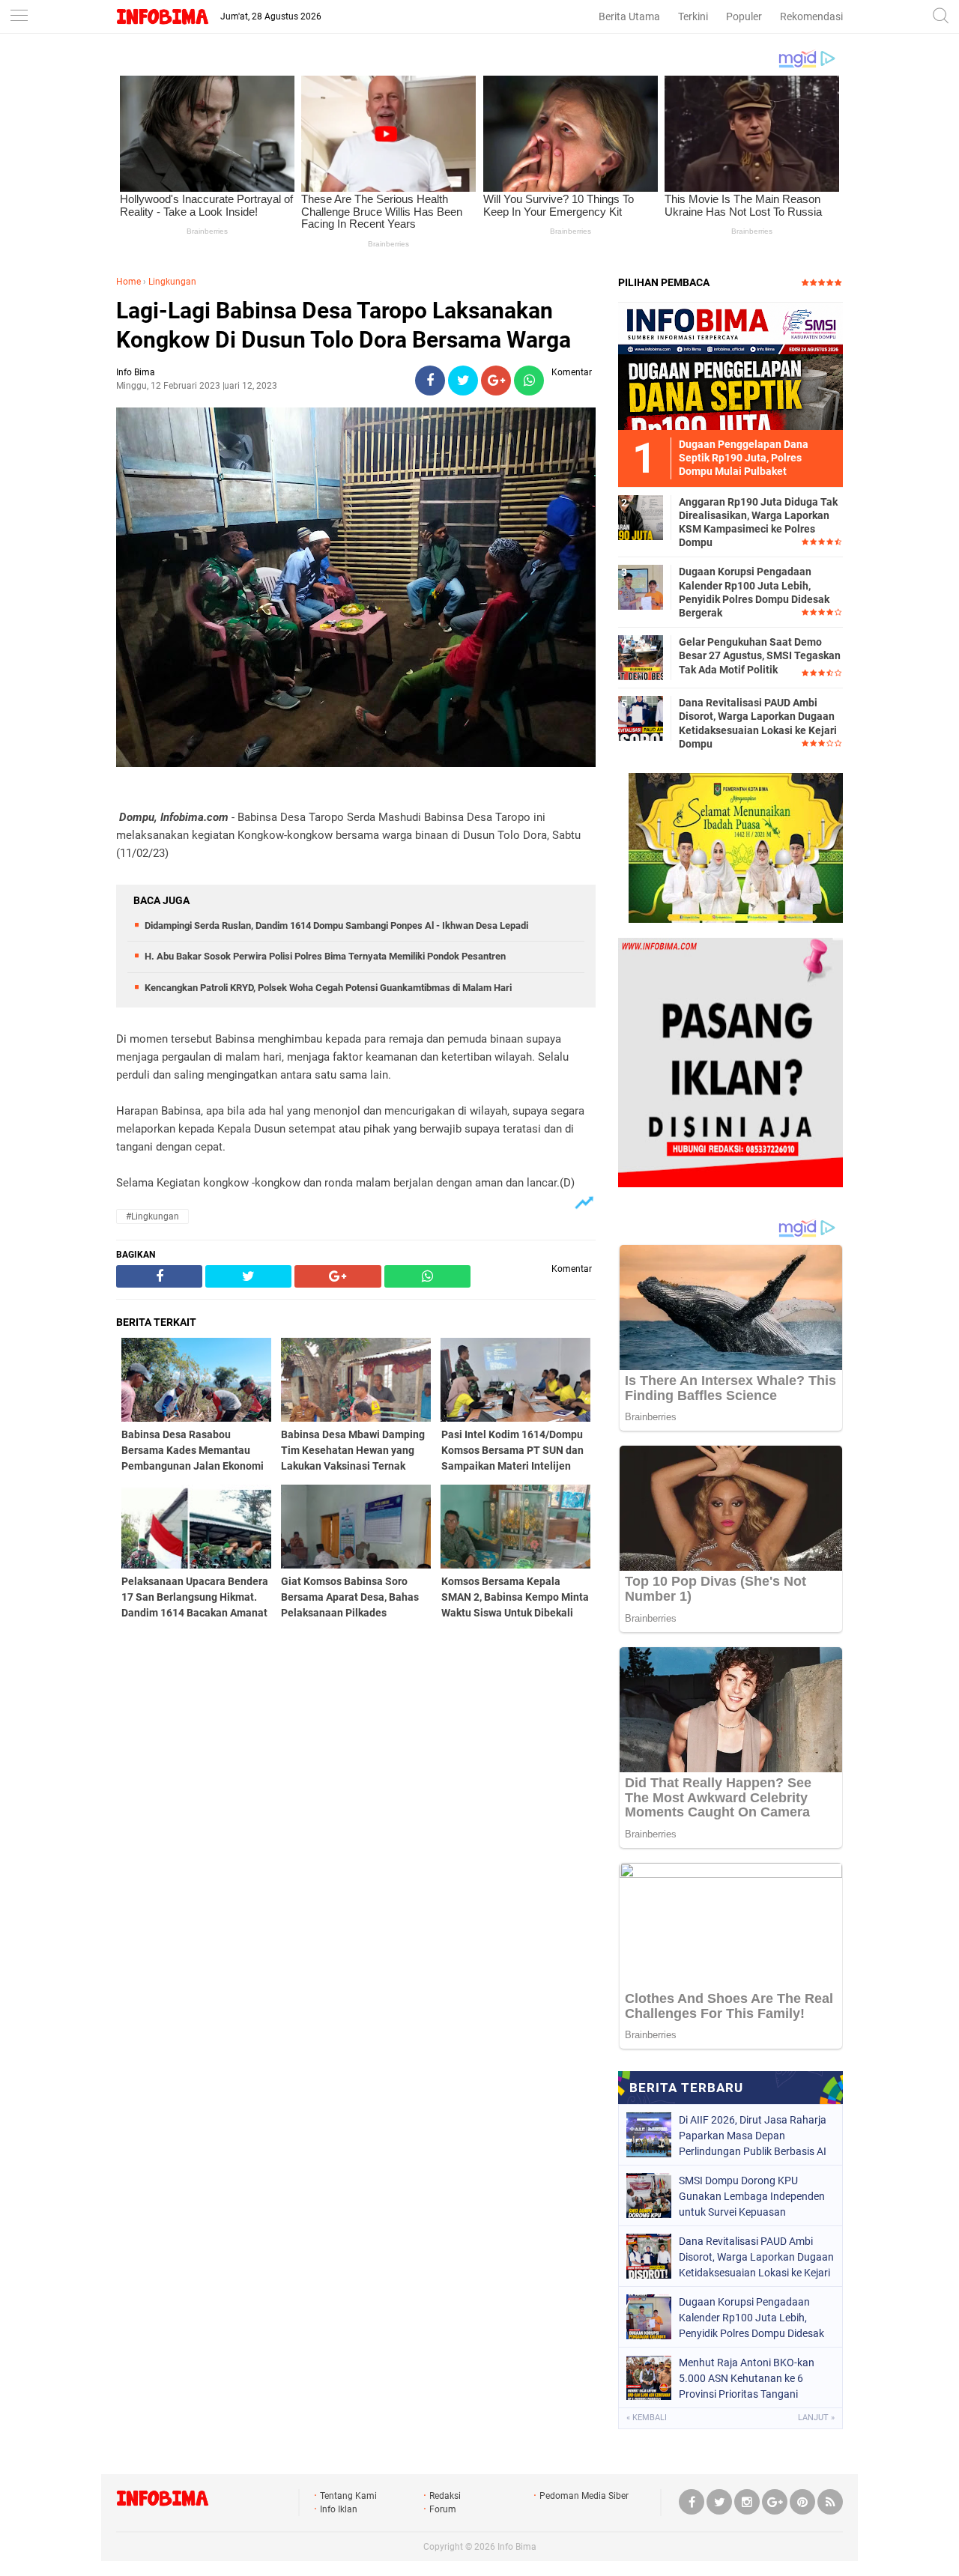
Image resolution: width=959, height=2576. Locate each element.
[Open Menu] (19, 17)
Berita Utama (629, 16)
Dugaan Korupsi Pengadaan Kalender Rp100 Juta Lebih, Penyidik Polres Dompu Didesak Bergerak (754, 592)
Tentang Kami (348, 2496)
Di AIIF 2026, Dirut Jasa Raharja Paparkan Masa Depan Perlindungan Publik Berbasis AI (753, 2136)
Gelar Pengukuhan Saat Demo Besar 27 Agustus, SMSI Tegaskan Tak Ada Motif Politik (760, 655)
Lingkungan (172, 282)
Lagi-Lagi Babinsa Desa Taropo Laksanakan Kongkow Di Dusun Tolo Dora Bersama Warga (344, 325)
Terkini (693, 16)
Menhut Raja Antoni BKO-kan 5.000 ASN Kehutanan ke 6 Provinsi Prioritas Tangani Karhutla (747, 2378)
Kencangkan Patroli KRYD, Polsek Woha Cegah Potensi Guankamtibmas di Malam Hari (328, 988)
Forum (443, 2509)
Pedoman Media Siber (584, 2496)
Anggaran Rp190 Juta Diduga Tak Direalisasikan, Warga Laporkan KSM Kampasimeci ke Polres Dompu (758, 522)
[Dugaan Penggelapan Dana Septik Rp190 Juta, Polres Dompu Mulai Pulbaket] (730, 366)
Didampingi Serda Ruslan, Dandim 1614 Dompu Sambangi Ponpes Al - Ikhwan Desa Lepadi (336, 925)
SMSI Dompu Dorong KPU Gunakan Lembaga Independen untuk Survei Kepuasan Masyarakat (752, 2196)
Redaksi (445, 2496)
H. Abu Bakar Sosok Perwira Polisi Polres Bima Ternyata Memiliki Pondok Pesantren (325, 956)
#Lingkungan (152, 1216)
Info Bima (517, 2547)
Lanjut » (816, 2418)
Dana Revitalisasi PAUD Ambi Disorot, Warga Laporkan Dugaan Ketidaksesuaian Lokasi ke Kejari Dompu (758, 723)
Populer (744, 16)
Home (128, 282)
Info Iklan (339, 2509)
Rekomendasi (811, 16)
